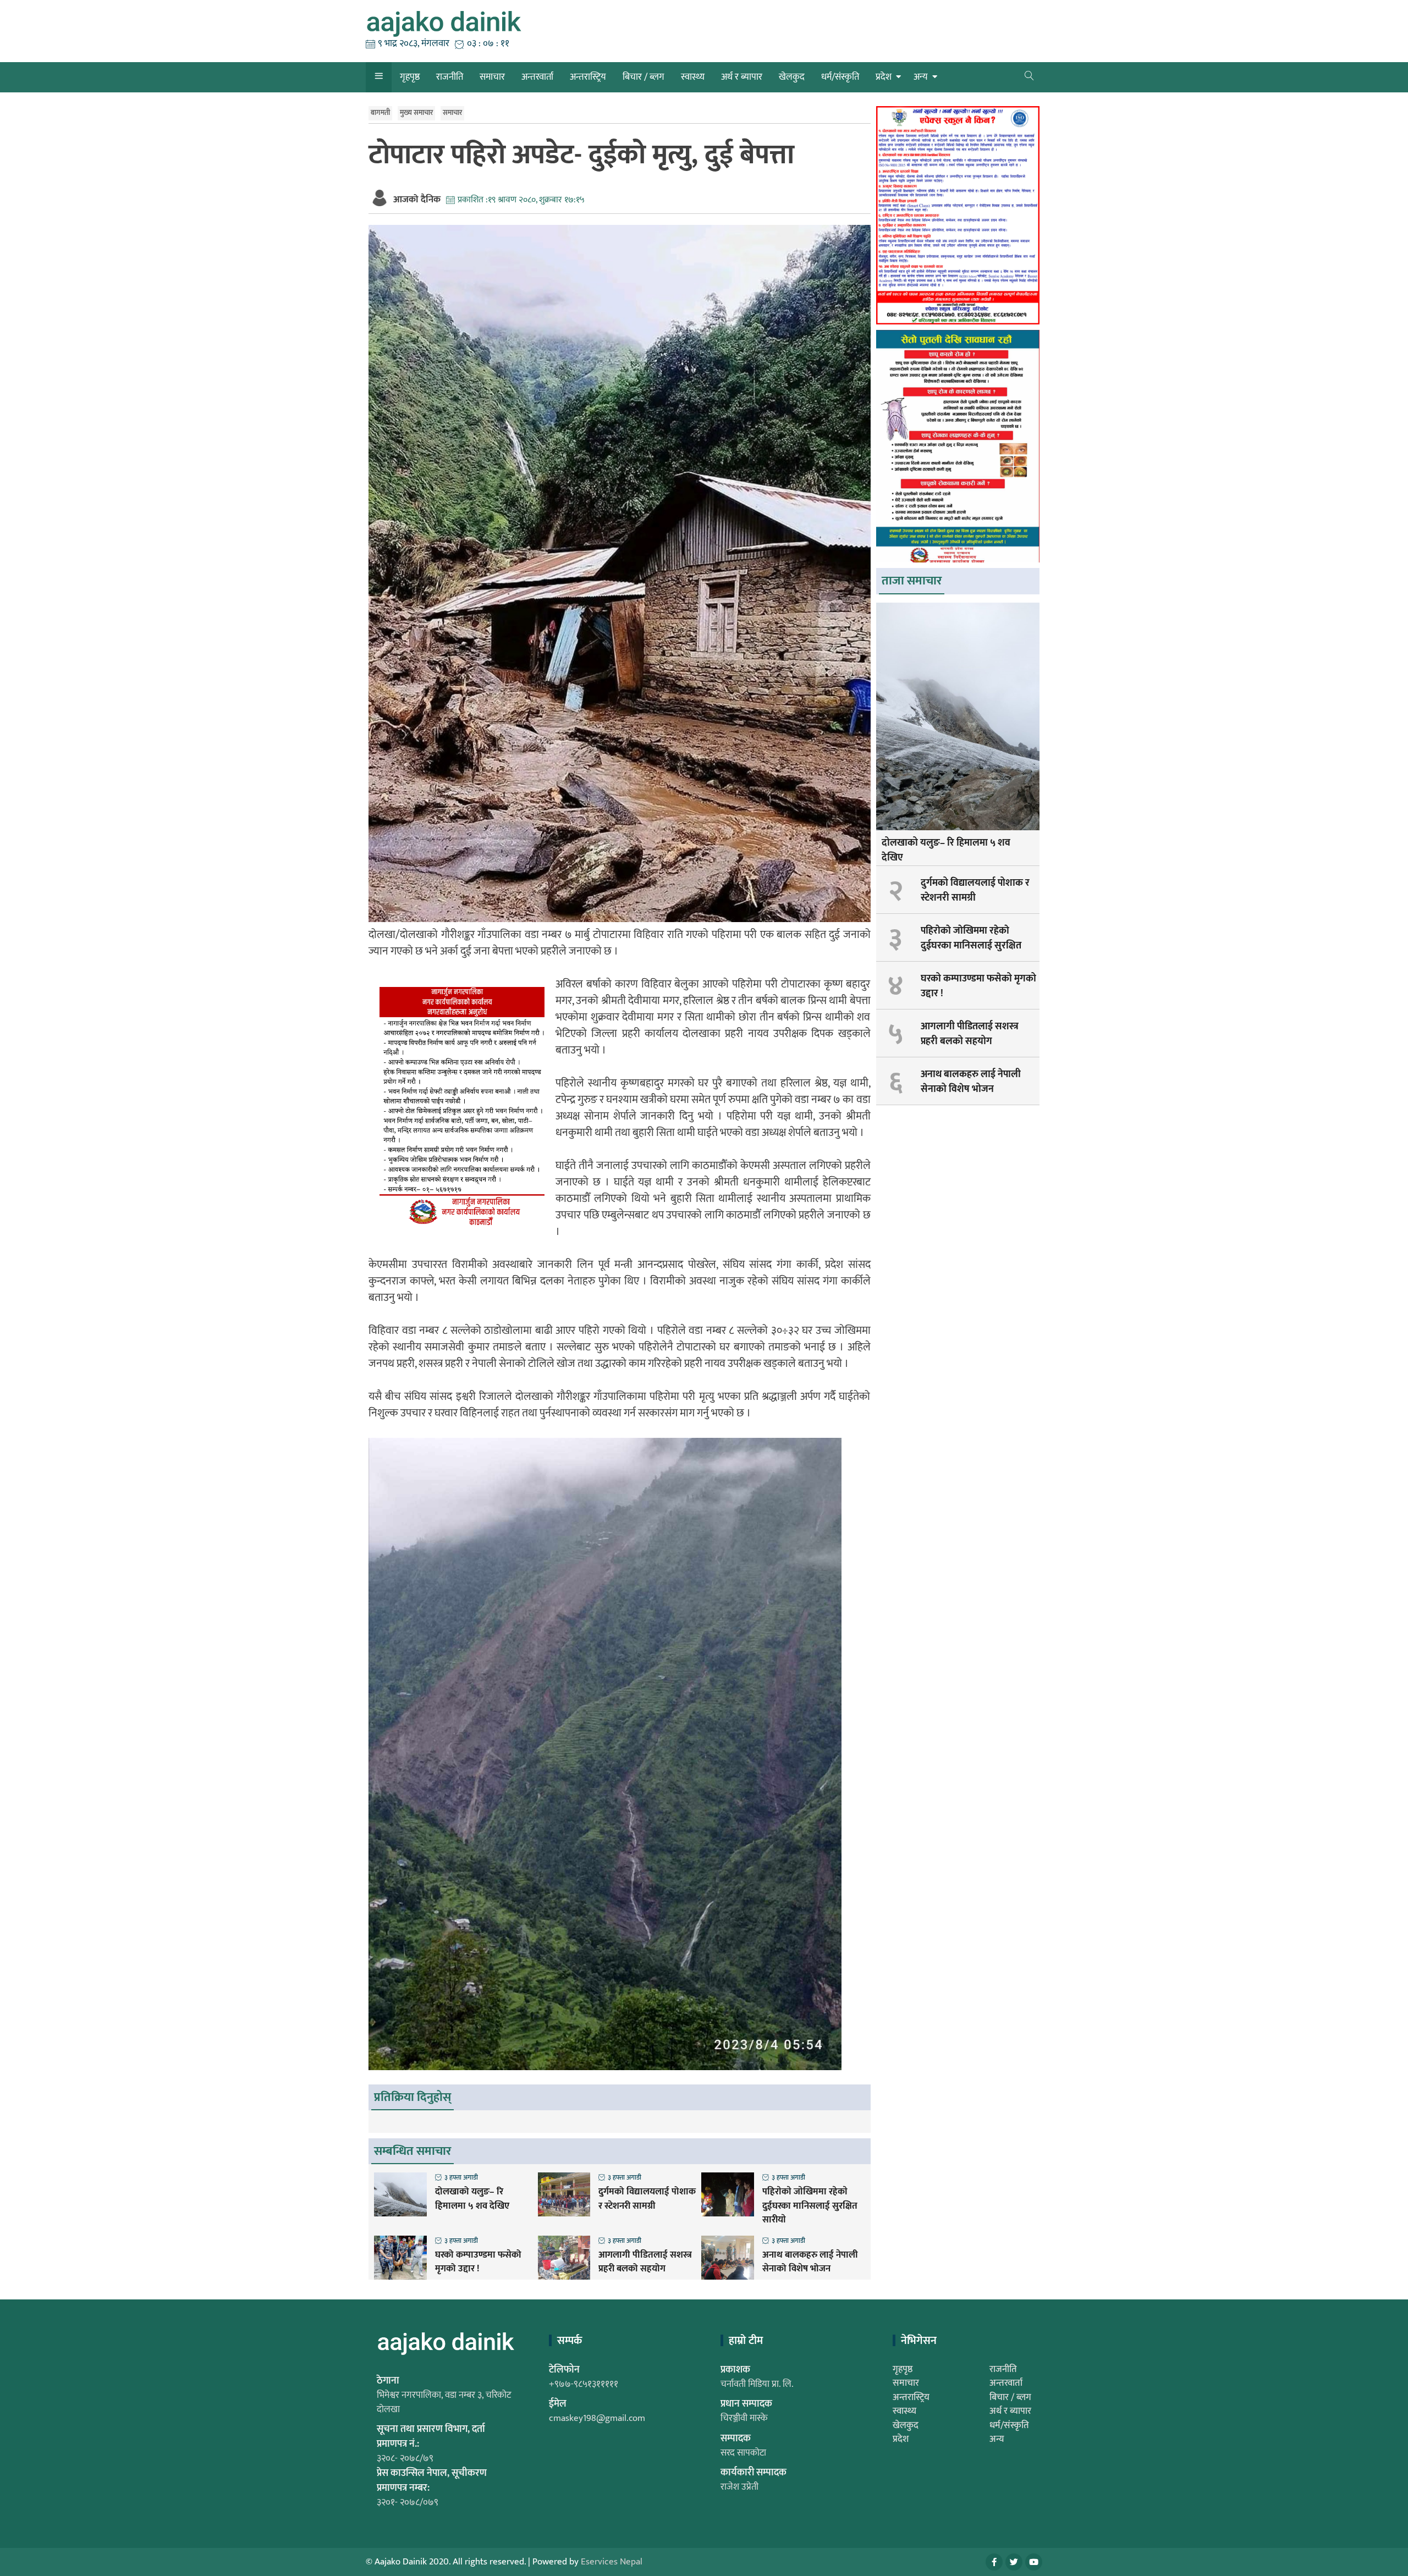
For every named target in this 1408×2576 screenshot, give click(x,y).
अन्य (921, 77)
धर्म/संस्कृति (840, 77)
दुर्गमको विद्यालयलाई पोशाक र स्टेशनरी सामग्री (647, 2199)
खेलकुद (792, 77)
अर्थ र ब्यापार (742, 77)
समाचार (492, 77)
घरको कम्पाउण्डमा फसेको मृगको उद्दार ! (478, 2262)
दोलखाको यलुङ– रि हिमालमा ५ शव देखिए (472, 2199)
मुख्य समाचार (416, 113)
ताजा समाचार (912, 581)
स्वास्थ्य (693, 77)
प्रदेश (884, 77)
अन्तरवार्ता (537, 77)
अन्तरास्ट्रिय (588, 77)
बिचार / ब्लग (643, 77)
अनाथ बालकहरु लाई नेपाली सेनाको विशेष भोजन (810, 2262)
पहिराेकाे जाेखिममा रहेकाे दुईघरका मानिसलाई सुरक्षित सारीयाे (810, 2206)
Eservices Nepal (612, 2562)
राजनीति (450, 77)
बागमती (380, 113)
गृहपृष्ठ (410, 77)
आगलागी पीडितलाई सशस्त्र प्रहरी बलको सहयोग (645, 2262)
